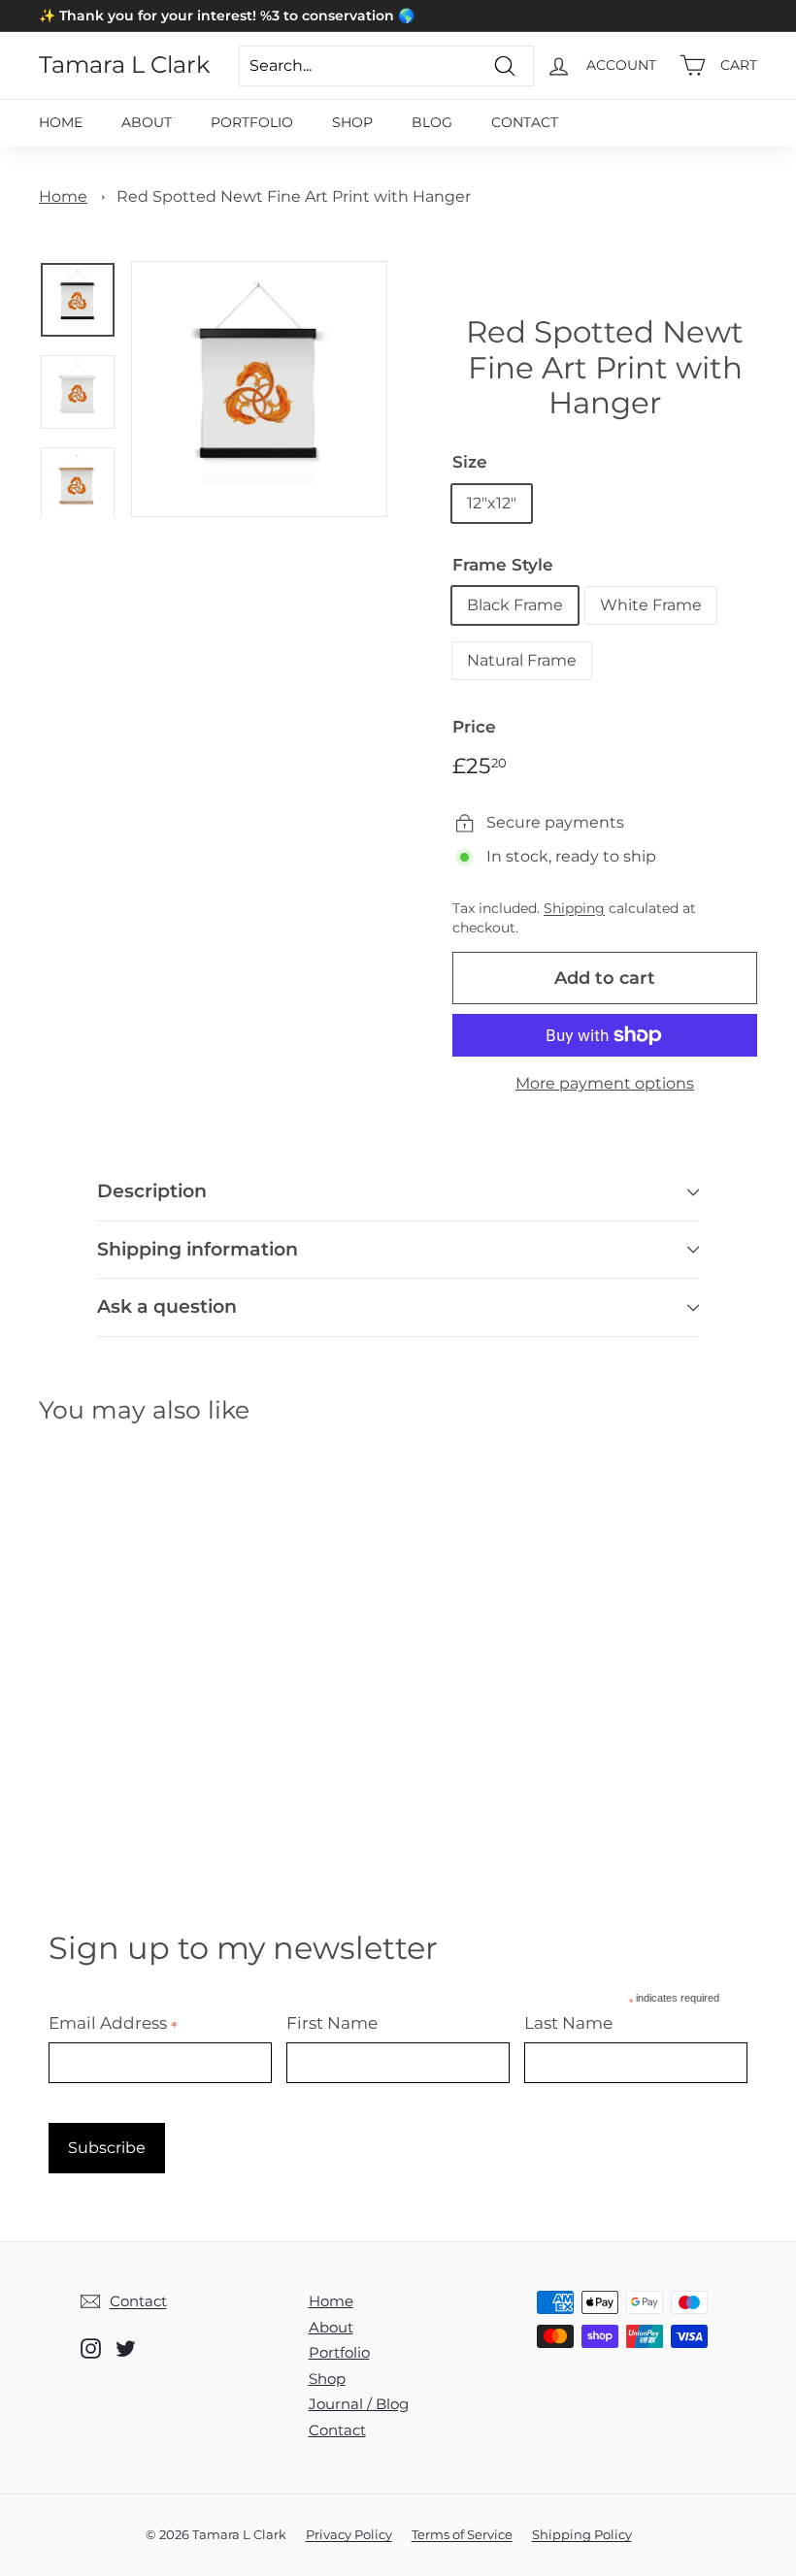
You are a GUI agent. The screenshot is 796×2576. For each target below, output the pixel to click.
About (147, 122)
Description (152, 1191)
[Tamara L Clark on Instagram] (91, 2348)
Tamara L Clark (124, 65)
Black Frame (515, 605)
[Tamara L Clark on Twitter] (126, 2348)
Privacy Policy (349, 2534)
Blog (432, 122)
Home (61, 122)
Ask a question (167, 1306)
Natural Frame (522, 660)
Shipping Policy (582, 2534)
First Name (332, 2023)
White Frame (651, 605)
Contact (525, 122)
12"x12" (492, 503)
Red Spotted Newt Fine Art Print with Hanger (294, 196)
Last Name (568, 2023)
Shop (352, 122)
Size (470, 462)
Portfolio (252, 122)
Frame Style (503, 565)
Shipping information (198, 1249)
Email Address (113, 2023)
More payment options (605, 1083)
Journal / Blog (359, 2404)
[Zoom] (259, 389)
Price (474, 727)
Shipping (574, 908)
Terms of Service (462, 2534)
